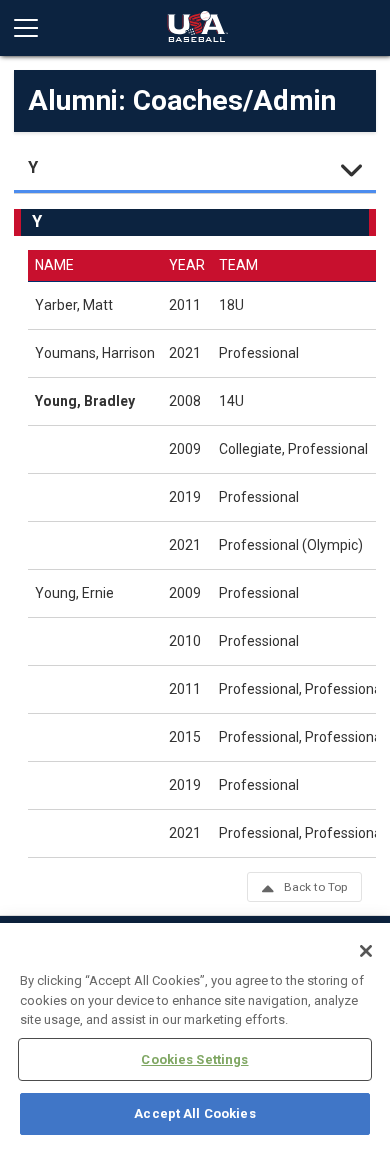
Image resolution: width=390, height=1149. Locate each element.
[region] (195, 1036)
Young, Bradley (85, 401)
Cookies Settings (194, 1059)
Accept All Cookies (194, 1113)
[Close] (366, 951)
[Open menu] (34, 28)
